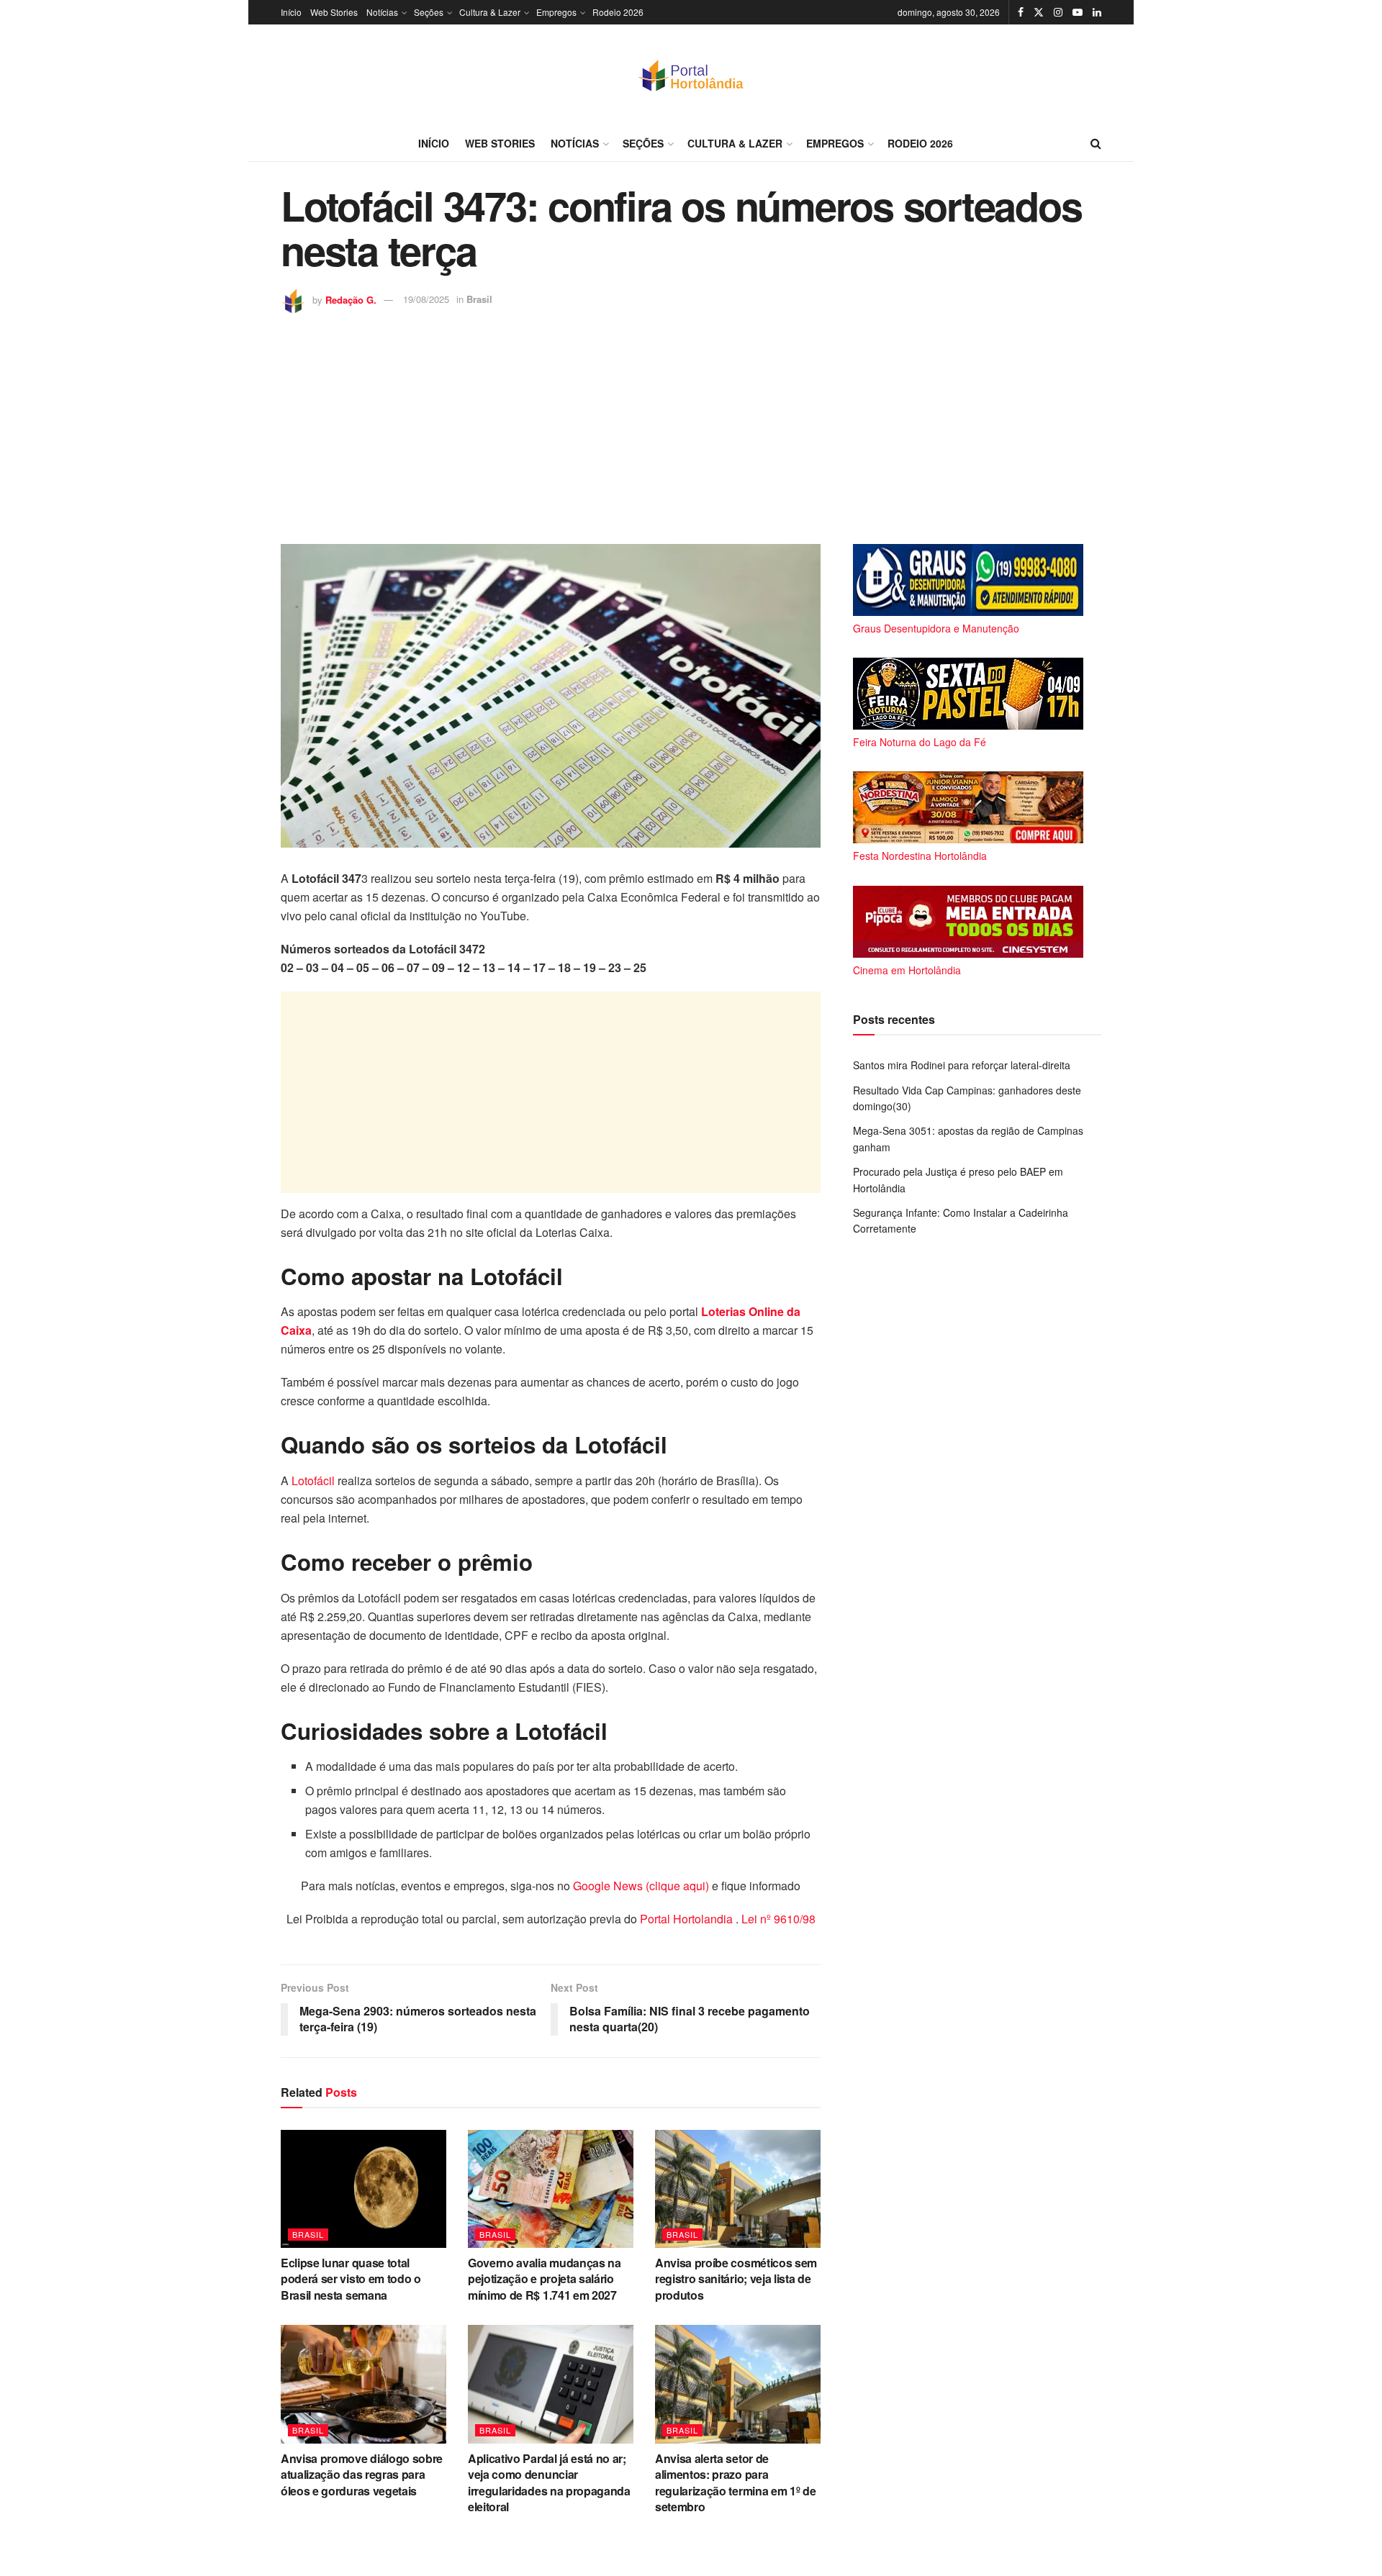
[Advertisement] (691, 422)
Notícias (382, 12)
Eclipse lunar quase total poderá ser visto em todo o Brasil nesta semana (351, 2279)
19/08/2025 (426, 299)
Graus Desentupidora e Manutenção (936, 628)
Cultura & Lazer (490, 12)
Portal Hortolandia (688, 1919)
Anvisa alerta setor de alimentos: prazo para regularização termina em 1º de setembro (735, 2482)
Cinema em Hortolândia (907, 970)
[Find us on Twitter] (1039, 12)
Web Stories (334, 12)
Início (291, 12)
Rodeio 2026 (618, 12)
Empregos (556, 12)
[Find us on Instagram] (1058, 12)
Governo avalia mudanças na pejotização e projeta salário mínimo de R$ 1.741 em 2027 (545, 2279)
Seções (429, 12)
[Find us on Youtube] (1078, 12)
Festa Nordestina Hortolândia (920, 856)
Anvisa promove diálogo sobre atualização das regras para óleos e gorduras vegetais (362, 2475)
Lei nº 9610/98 (777, 1919)
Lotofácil (312, 1480)
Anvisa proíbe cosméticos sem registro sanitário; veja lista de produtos (736, 2279)
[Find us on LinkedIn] (1097, 12)
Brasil (479, 299)
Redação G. (351, 299)
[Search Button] (1096, 143)
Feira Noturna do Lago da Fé (920, 742)
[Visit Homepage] (691, 75)
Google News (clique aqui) (641, 1886)
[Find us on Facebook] (1021, 12)
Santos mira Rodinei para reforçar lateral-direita (962, 1065)
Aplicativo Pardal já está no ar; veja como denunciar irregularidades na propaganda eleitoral (549, 2482)
